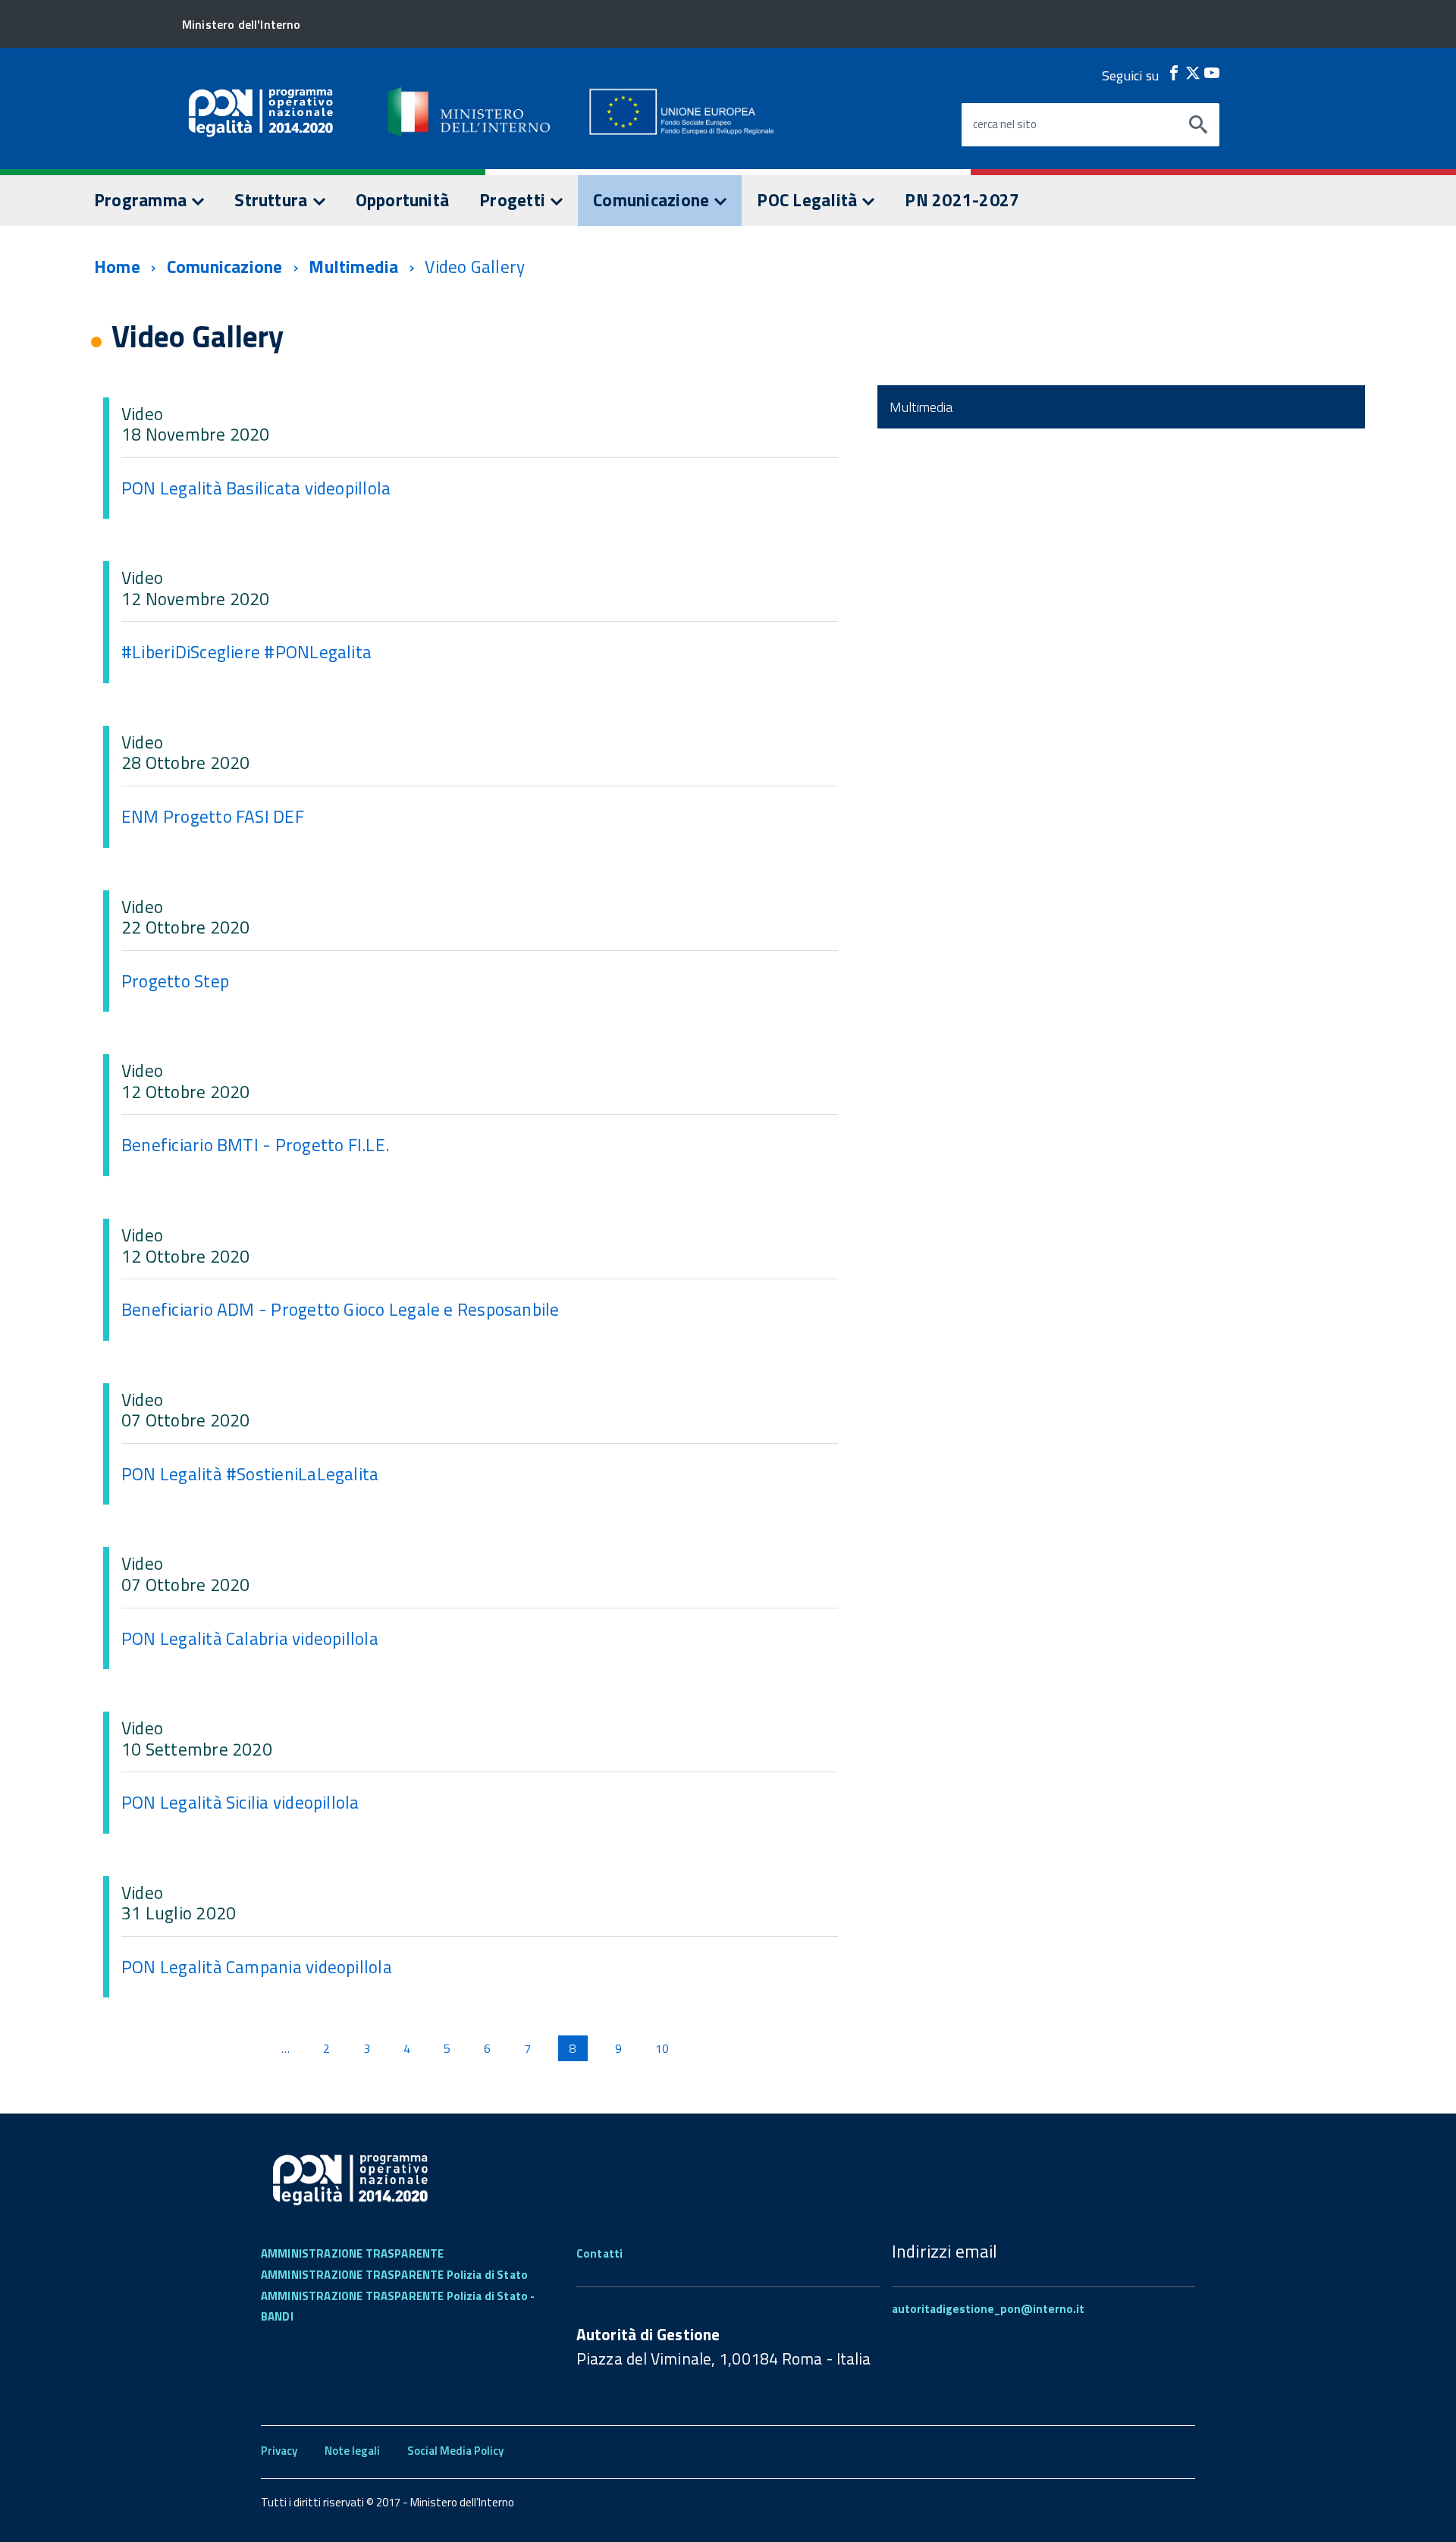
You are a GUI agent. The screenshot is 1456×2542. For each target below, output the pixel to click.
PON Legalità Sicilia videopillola (240, 1802)
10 (662, 2048)
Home (117, 267)
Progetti (514, 200)
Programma (142, 200)
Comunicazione (653, 200)
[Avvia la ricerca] (1198, 125)
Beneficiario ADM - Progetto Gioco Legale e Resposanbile (340, 1309)
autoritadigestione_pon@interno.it (988, 2309)
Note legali (352, 2451)
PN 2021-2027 (962, 200)
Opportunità (403, 200)
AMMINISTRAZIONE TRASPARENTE (352, 2253)
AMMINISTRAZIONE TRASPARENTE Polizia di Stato (394, 2275)
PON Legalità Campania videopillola (257, 1967)
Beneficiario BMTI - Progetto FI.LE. (255, 1145)
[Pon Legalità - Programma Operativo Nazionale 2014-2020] (470, 111)
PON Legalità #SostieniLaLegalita (250, 1474)
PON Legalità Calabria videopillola (250, 1638)
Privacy (279, 2451)
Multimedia (353, 267)
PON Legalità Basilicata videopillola (256, 488)
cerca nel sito (1005, 124)
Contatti (599, 2253)
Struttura (273, 200)
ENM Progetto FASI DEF (213, 816)
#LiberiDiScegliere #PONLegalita (246, 652)
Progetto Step (175, 981)
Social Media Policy (455, 2451)
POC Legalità (809, 200)
